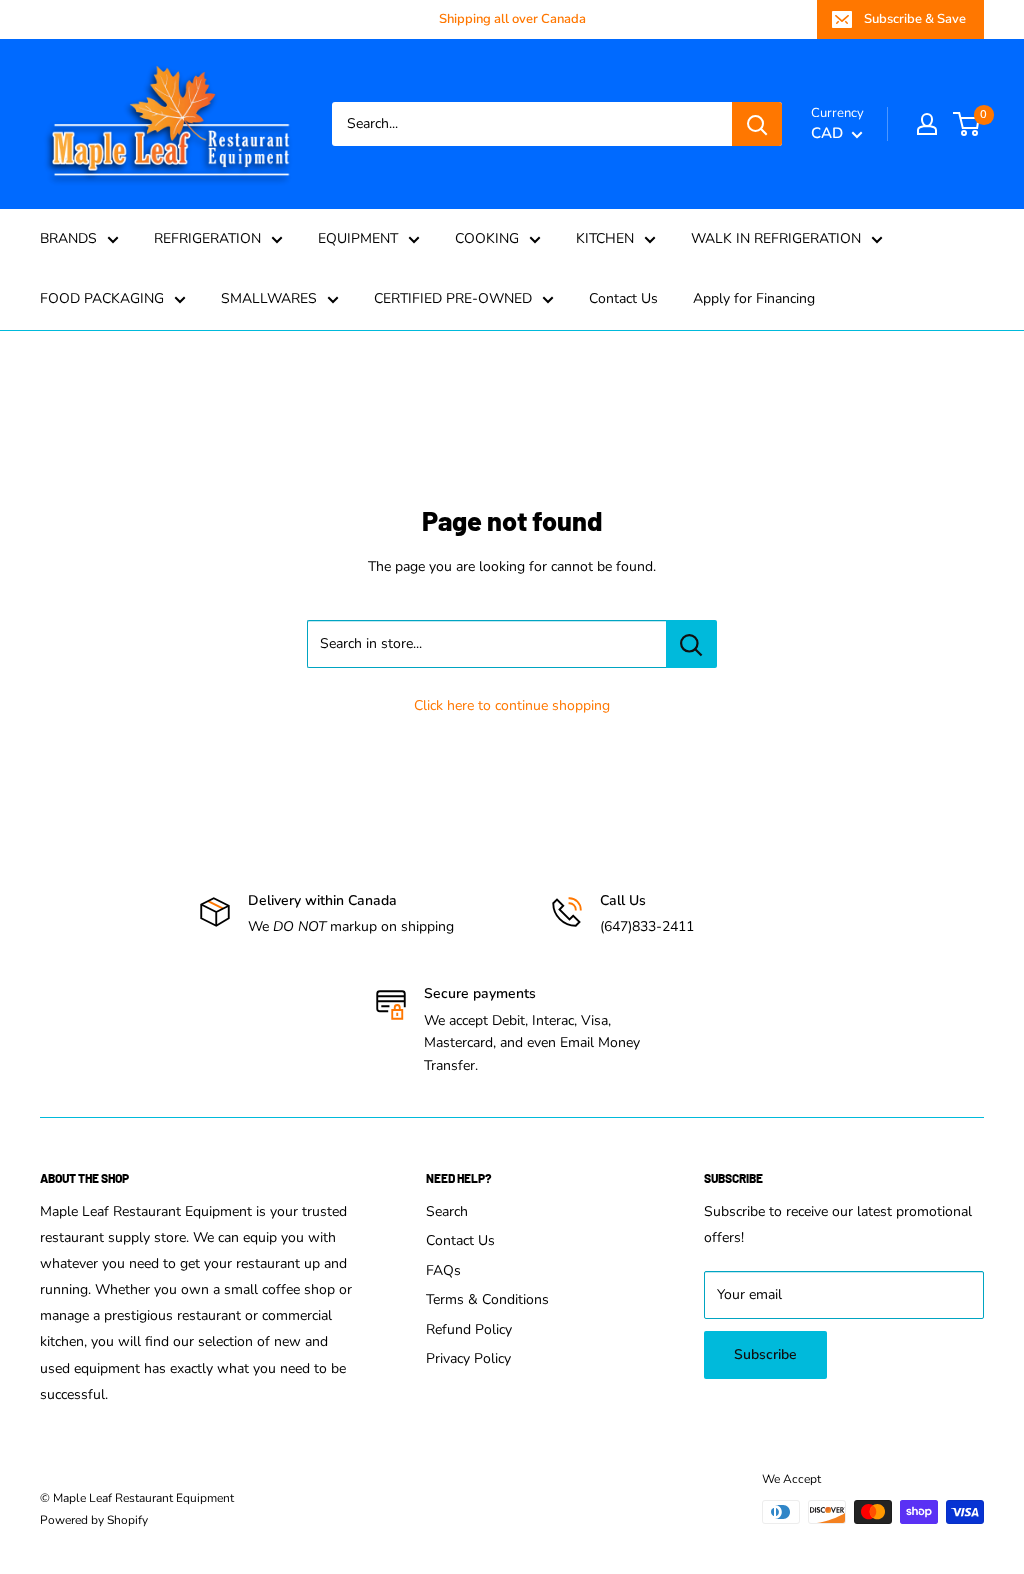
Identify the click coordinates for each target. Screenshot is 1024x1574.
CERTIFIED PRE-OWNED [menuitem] (453, 298)
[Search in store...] (691, 644)
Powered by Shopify (94, 1520)
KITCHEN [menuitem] (605, 238)
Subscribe (765, 1354)
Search (447, 1211)
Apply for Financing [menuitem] (754, 298)
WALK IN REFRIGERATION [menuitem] (776, 238)
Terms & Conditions (487, 1299)
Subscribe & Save (915, 19)
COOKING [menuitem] (487, 238)
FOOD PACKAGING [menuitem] (102, 298)
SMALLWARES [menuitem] (269, 298)
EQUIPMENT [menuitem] (358, 238)
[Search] (757, 124)
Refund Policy (469, 1329)
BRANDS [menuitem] (68, 238)
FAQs (443, 1270)
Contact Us (460, 1240)
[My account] (927, 124)
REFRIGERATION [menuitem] (207, 238)
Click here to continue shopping (512, 705)
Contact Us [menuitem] (623, 298)
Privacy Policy (468, 1358)
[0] (967, 124)
